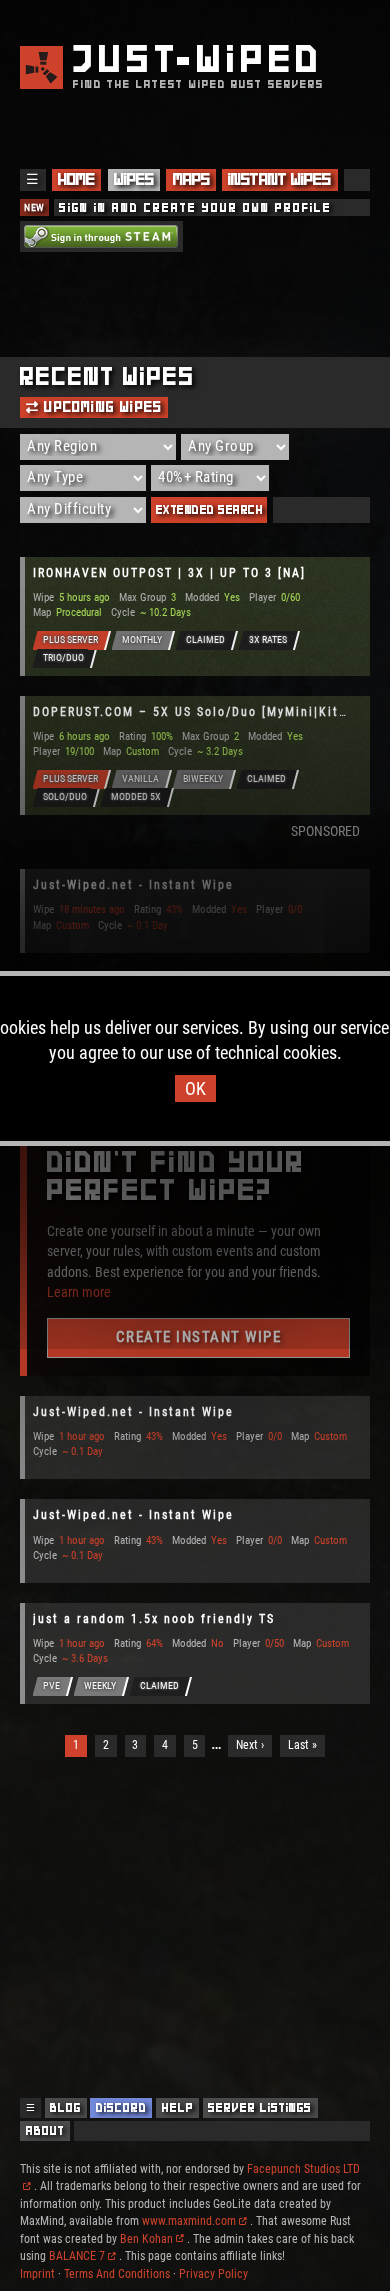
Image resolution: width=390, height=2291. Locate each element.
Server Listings (260, 2107)
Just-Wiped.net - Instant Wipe (133, 885)
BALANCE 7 (77, 2256)
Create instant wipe (199, 1337)
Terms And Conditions (117, 2274)
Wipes (134, 179)
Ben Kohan (146, 2239)
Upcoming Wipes (100, 407)
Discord (121, 2107)
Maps (191, 179)
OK (195, 1088)
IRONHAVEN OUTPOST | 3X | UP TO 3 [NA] (169, 573)
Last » (302, 1745)
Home (76, 179)
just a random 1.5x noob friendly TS (154, 1619)
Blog (65, 2107)
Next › (250, 1745)
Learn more (79, 1292)
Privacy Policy (213, 2274)
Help (178, 2107)
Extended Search (210, 509)
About (45, 2130)
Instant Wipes (279, 179)
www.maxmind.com (189, 2221)
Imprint (37, 2274)
